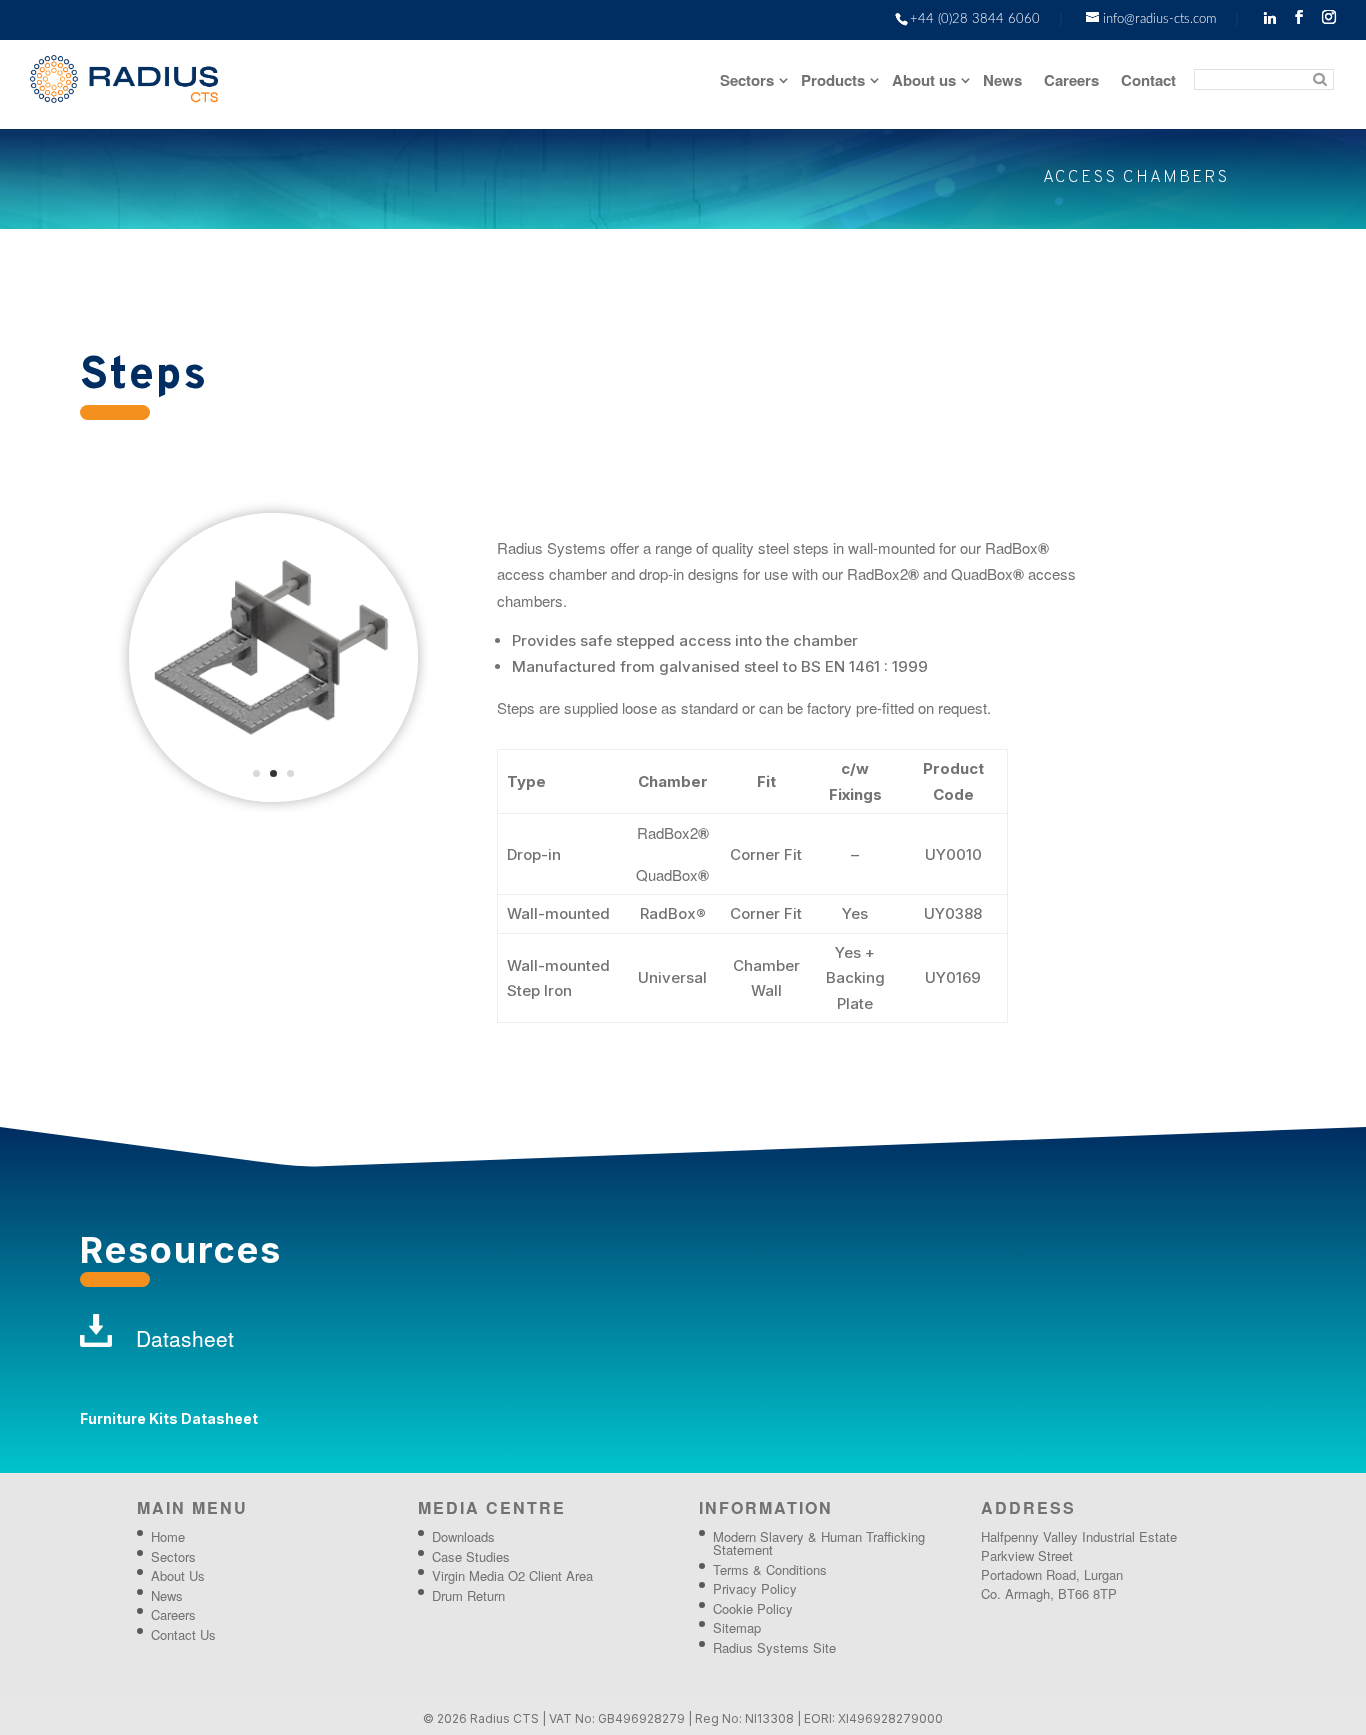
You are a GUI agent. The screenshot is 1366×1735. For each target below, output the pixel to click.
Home (168, 1536)
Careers (1071, 82)
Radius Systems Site (774, 1647)
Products (833, 82)
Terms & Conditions (770, 1569)
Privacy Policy (755, 1588)
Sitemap (737, 1627)
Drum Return (468, 1595)
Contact (1148, 82)
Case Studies (471, 1556)
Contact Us (183, 1634)
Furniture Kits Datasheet (169, 1418)
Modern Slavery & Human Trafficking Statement (819, 1543)
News (1002, 82)
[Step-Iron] (274, 796)
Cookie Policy (753, 1608)
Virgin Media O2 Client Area (512, 1575)
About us (924, 82)
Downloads (463, 1536)
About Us (178, 1575)
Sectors (747, 82)
